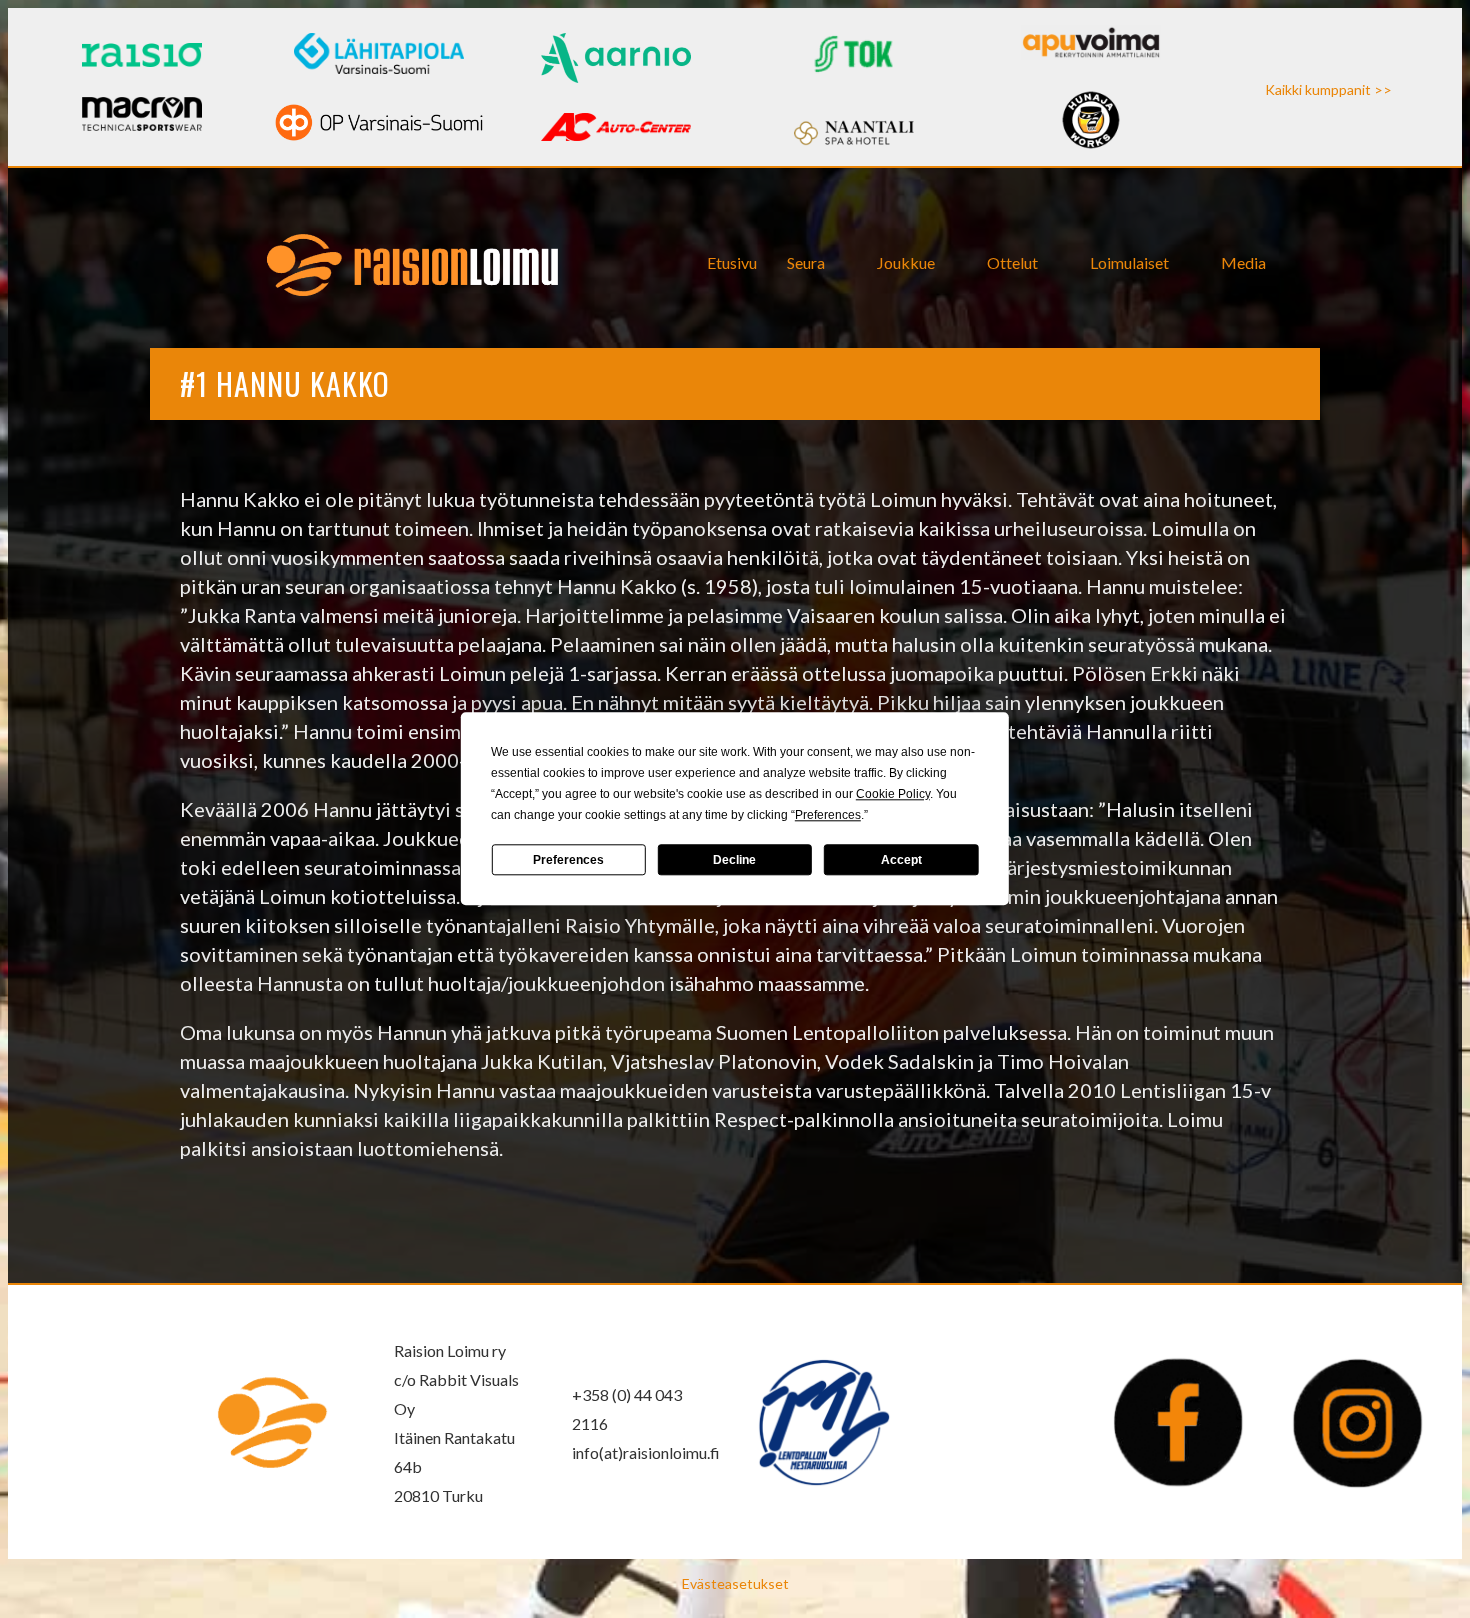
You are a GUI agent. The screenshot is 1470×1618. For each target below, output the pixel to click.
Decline (734, 860)
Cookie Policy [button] (893, 794)
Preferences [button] (828, 815)
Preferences (568, 860)
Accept (901, 860)
